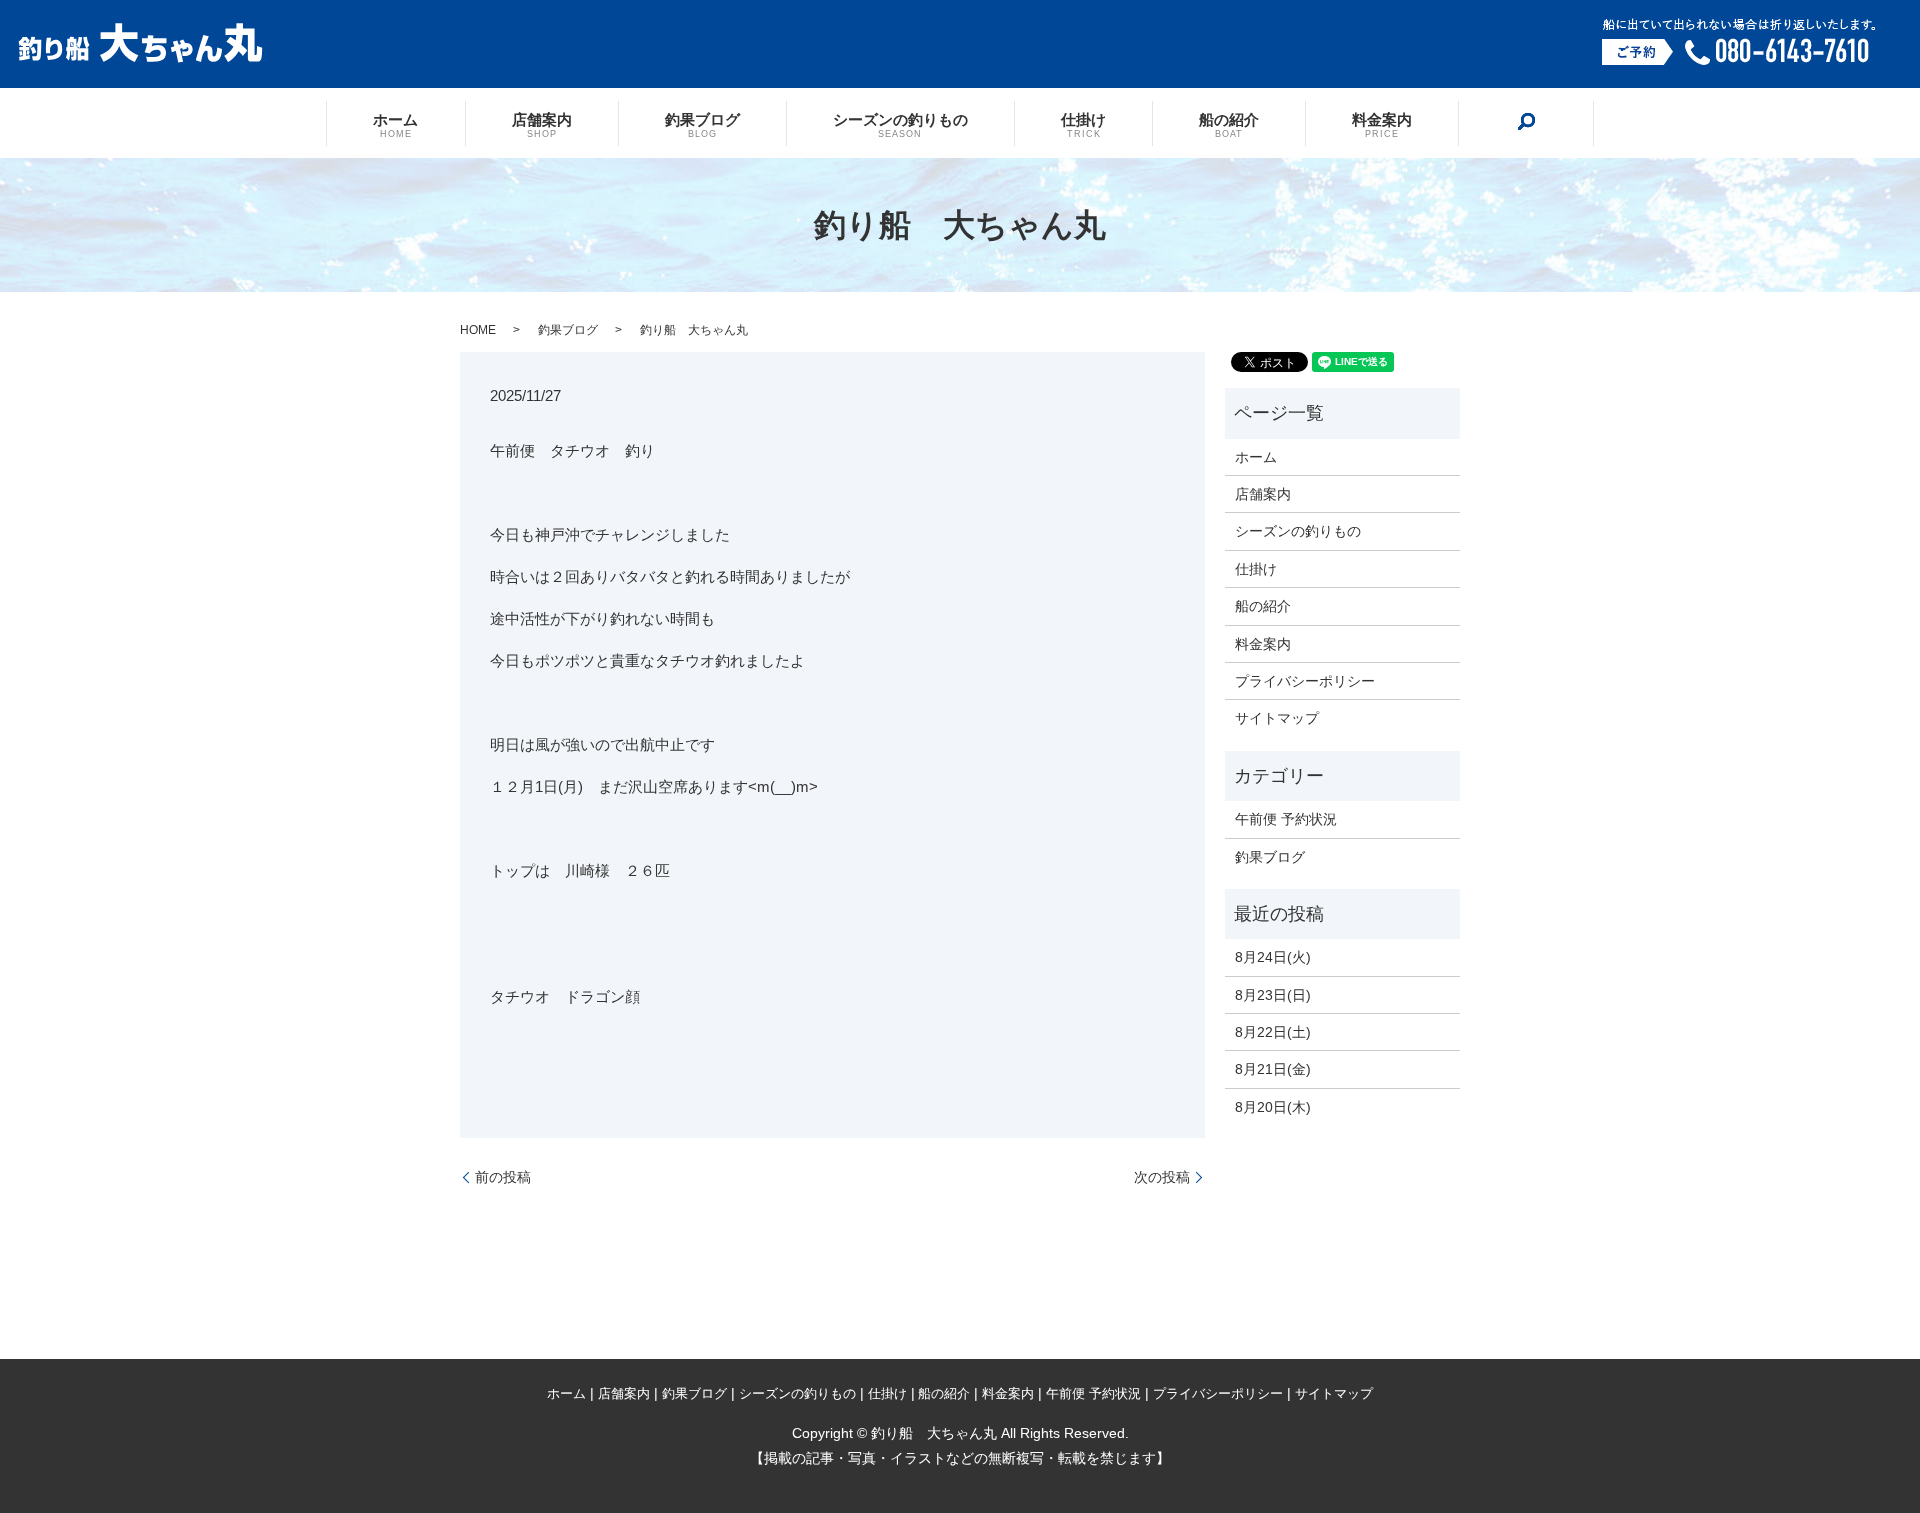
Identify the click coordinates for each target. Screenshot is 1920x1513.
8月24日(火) (1273, 957)
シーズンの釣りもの (900, 124)
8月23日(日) (1273, 995)
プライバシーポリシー (1305, 681)
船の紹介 (1229, 124)
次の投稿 (1162, 1177)
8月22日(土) (1273, 1032)
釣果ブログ (702, 124)
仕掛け (1083, 124)
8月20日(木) (1273, 1107)
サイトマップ (1277, 718)
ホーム (395, 124)
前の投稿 (503, 1177)
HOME (478, 330)
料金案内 (1382, 124)
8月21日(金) (1273, 1069)
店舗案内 (542, 124)
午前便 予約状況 (1286, 819)
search (1526, 122)
